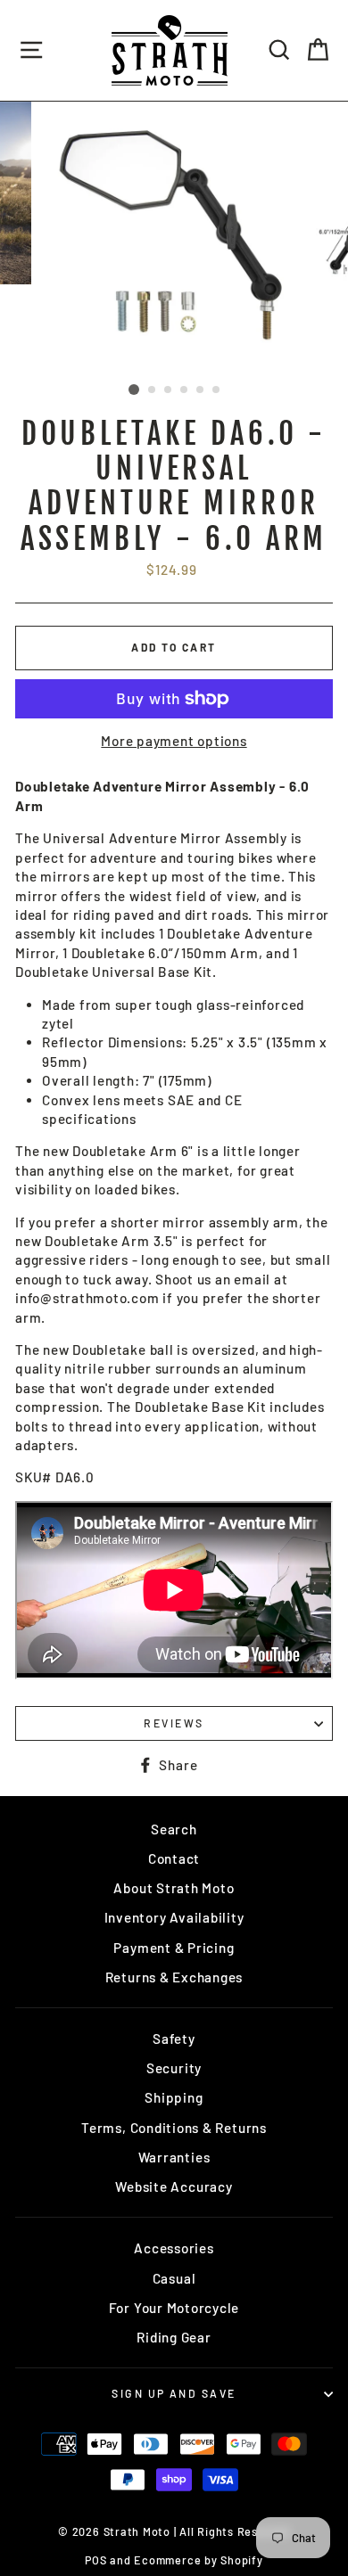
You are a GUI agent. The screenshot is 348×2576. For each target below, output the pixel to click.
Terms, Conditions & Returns (174, 2128)
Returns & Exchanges (174, 1977)
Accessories (174, 2248)
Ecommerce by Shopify (198, 2560)
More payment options (174, 741)
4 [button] (185, 390)
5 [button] (201, 390)
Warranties (174, 2157)
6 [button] (217, 390)
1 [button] (134, 390)
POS (95, 2560)
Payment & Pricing (174, 1948)
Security (174, 2068)
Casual (174, 2278)
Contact (174, 1858)
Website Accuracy (174, 2186)
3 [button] (169, 390)
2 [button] (153, 390)
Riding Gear (174, 2337)
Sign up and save (174, 2393)
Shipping (174, 2097)
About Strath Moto (174, 1888)
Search (174, 1829)
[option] (174, 239)
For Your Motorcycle (174, 2308)
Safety (174, 2039)
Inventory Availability (174, 1917)
